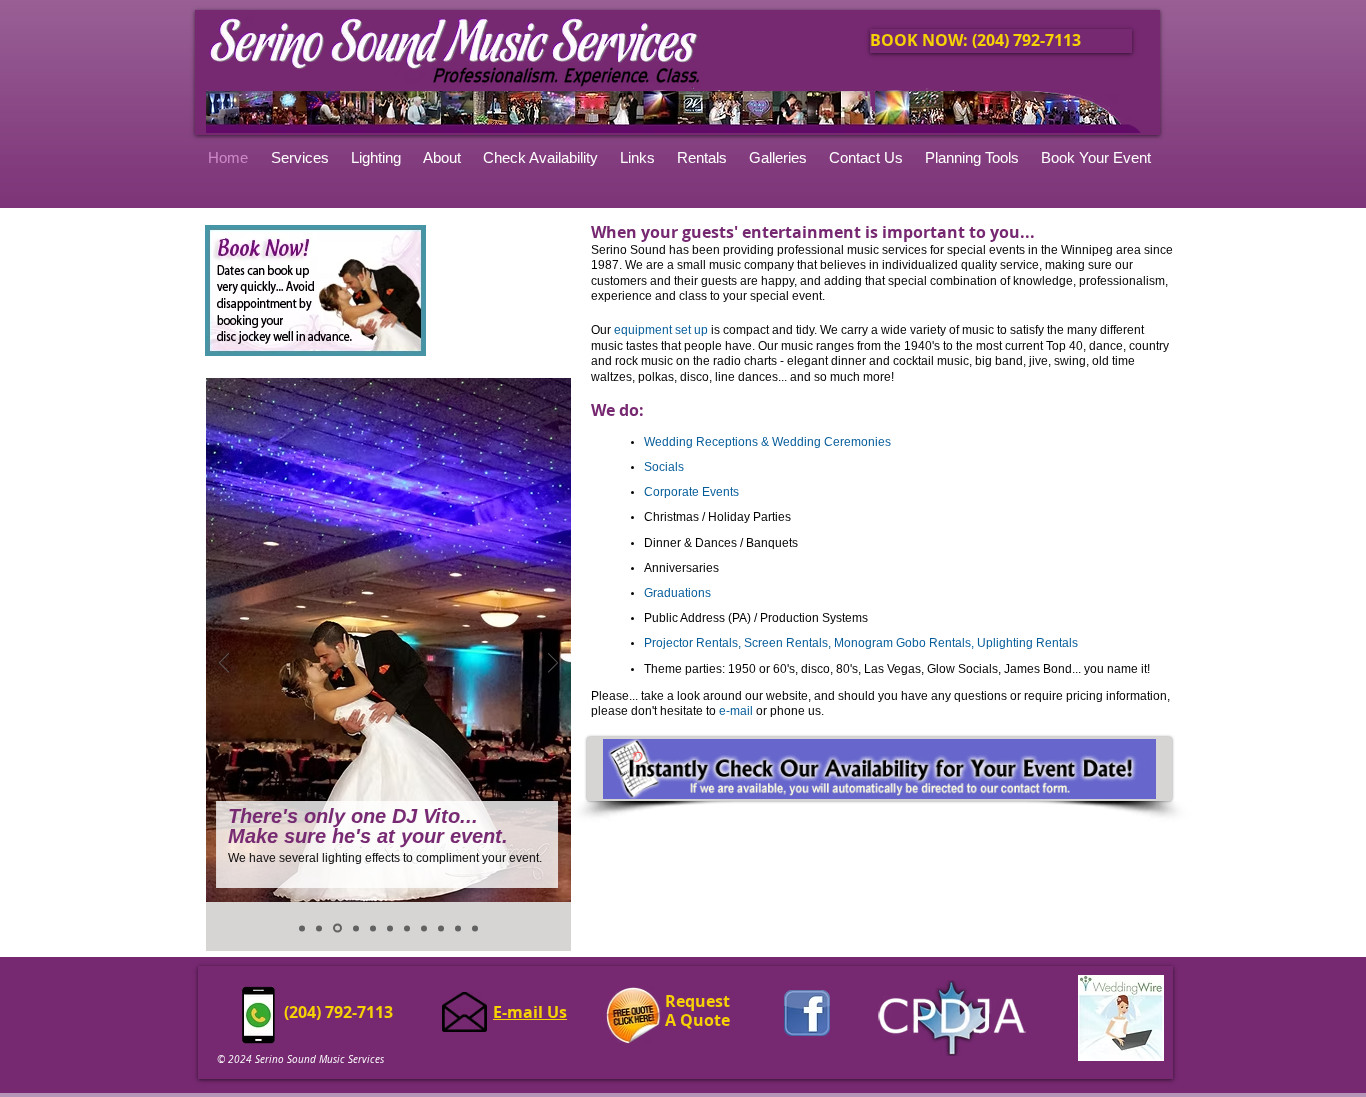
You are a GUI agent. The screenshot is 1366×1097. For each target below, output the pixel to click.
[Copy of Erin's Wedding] (319, 928)
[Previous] (224, 664)
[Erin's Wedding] (302, 928)
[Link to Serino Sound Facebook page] (807, 1013)
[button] (779, 157)
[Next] (553, 664)
